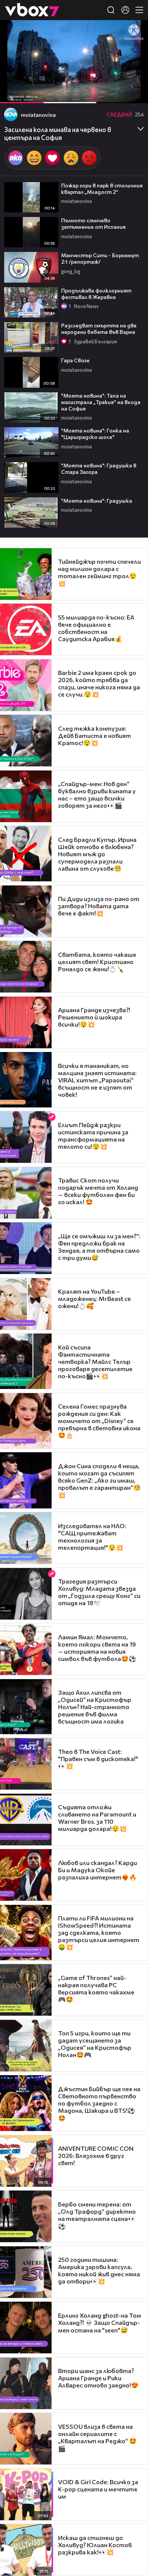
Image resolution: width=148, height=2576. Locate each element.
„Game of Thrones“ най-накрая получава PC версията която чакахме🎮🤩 (96, 1988)
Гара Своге (75, 360)
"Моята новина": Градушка (97, 501)
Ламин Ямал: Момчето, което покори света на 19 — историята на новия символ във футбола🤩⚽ (97, 1648)
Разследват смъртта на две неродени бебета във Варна (99, 329)
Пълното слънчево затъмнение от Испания (93, 223)
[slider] (56, 83)
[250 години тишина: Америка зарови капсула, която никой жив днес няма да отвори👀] (26, 2272)
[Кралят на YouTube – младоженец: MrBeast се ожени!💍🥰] (26, 1304)
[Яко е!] (16, 158)
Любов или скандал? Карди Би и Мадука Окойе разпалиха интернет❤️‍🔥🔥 (98, 1870)
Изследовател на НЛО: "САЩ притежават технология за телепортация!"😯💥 (92, 1536)
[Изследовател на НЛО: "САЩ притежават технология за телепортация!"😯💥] (26, 1538)
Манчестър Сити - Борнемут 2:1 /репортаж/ (100, 258)
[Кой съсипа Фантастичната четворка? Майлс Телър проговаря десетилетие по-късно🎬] (26, 1361)
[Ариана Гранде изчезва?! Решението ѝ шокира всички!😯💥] (26, 1022)
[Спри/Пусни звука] (29, 93)
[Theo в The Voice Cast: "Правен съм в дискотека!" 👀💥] (26, 1764)
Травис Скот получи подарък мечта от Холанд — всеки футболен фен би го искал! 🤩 (98, 1191)
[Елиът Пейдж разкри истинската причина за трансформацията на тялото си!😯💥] (26, 1137)
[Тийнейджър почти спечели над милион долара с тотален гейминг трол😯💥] (26, 574)
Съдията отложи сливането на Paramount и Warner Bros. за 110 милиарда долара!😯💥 (97, 1818)
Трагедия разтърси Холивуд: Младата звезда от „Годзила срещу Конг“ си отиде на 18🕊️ (99, 1592)
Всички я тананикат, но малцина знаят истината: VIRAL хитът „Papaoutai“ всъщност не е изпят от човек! (97, 1080)
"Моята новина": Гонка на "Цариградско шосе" (95, 434)
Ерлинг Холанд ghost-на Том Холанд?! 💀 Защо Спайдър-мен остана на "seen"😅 (100, 2323)
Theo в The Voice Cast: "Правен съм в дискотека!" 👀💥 (98, 1759)
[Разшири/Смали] (116, 93)
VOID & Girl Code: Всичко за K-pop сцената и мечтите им (98, 2489)
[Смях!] (34, 158)
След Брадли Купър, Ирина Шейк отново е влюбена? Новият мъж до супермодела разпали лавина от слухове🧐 (97, 854)
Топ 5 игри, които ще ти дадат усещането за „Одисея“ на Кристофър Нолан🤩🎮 (95, 2044)
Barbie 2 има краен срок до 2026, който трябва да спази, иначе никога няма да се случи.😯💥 (99, 683)
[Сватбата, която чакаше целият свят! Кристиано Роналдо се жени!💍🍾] (26, 967)
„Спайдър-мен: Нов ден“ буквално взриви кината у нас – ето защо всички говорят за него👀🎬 (97, 794)
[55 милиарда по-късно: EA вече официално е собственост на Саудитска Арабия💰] (26, 629)
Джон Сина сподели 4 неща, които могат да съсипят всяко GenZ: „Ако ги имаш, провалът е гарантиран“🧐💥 (99, 1480)
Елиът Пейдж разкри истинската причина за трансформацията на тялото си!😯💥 (93, 1135)
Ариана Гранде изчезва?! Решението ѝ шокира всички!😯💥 (94, 1017)
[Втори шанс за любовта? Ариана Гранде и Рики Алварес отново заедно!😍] (26, 2383)
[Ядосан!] (89, 158)
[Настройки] (133, 33)
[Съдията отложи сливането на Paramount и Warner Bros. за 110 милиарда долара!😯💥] (26, 1820)
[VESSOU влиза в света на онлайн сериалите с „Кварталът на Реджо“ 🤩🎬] (26, 2439)
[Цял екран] (134, 93)
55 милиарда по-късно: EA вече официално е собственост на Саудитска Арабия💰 (96, 628)
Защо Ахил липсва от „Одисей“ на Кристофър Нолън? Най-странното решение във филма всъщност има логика (95, 1707)
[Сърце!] (52, 158)
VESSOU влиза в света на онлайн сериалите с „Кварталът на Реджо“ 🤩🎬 (97, 2437)
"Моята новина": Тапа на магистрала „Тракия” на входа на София (101, 402)
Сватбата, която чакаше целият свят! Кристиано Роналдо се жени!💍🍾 (97, 962)
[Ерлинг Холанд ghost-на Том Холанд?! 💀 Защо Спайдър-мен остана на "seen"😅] (26, 2328)
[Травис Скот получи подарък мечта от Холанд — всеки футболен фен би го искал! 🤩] (26, 1193)
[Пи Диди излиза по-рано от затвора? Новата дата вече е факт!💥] (26, 911)
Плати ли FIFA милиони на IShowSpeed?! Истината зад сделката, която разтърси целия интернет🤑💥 (99, 1932)
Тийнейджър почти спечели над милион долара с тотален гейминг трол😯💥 (99, 572)
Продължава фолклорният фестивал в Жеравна (96, 294)
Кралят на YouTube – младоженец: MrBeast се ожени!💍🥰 (94, 1298)
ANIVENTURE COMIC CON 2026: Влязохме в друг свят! (96, 2155)
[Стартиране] (13, 93)
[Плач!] (71, 158)
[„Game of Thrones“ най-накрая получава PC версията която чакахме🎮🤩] (26, 1990)
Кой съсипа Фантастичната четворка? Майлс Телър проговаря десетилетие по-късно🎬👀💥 (95, 1361)
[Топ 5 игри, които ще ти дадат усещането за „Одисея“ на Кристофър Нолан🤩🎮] (26, 2046)
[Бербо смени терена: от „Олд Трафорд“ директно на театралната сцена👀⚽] (26, 2216)
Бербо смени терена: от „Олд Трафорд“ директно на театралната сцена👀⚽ (97, 2215)
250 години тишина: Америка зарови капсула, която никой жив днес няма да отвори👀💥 (99, 2270)
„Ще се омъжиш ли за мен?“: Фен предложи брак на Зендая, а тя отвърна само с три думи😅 (99, 1247)
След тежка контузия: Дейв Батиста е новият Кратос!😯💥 (94, 735)
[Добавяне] (133, 50)
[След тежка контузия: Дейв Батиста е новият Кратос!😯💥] (26, 741)
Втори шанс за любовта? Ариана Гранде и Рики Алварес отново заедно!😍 (98, 2378)
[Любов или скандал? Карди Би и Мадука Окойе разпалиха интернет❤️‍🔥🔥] (26, 1875)
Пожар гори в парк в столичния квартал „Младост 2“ (102, 189)
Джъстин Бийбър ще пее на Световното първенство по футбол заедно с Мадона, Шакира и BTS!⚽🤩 (99, 2103)
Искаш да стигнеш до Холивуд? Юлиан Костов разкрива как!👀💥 (95, 2545)
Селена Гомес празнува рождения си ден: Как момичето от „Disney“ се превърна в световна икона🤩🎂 (99, 1421)
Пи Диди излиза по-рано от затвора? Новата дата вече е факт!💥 (99, 906)
